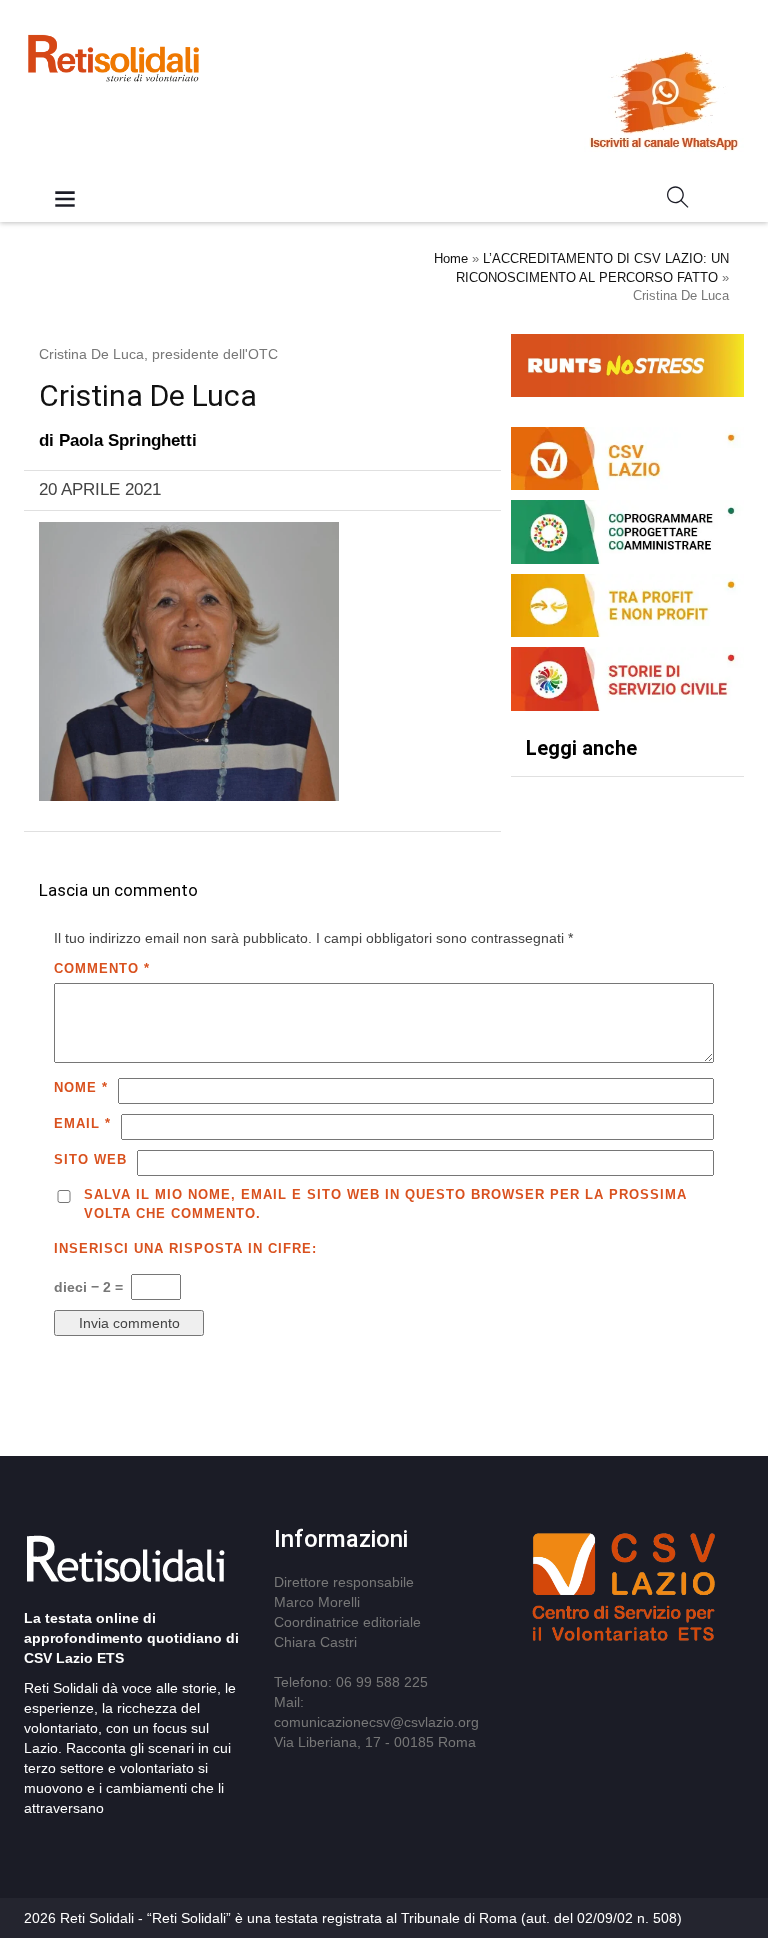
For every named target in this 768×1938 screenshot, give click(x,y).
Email (82, 1123)
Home (451, 258)
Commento (102, 968)
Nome (81, 1087)
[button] (678, 201)
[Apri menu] (65, 200)
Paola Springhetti (128, 440)
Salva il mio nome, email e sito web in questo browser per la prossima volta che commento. (385, 1204)
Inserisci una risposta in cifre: (185, 1248)
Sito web (90, 1159)
